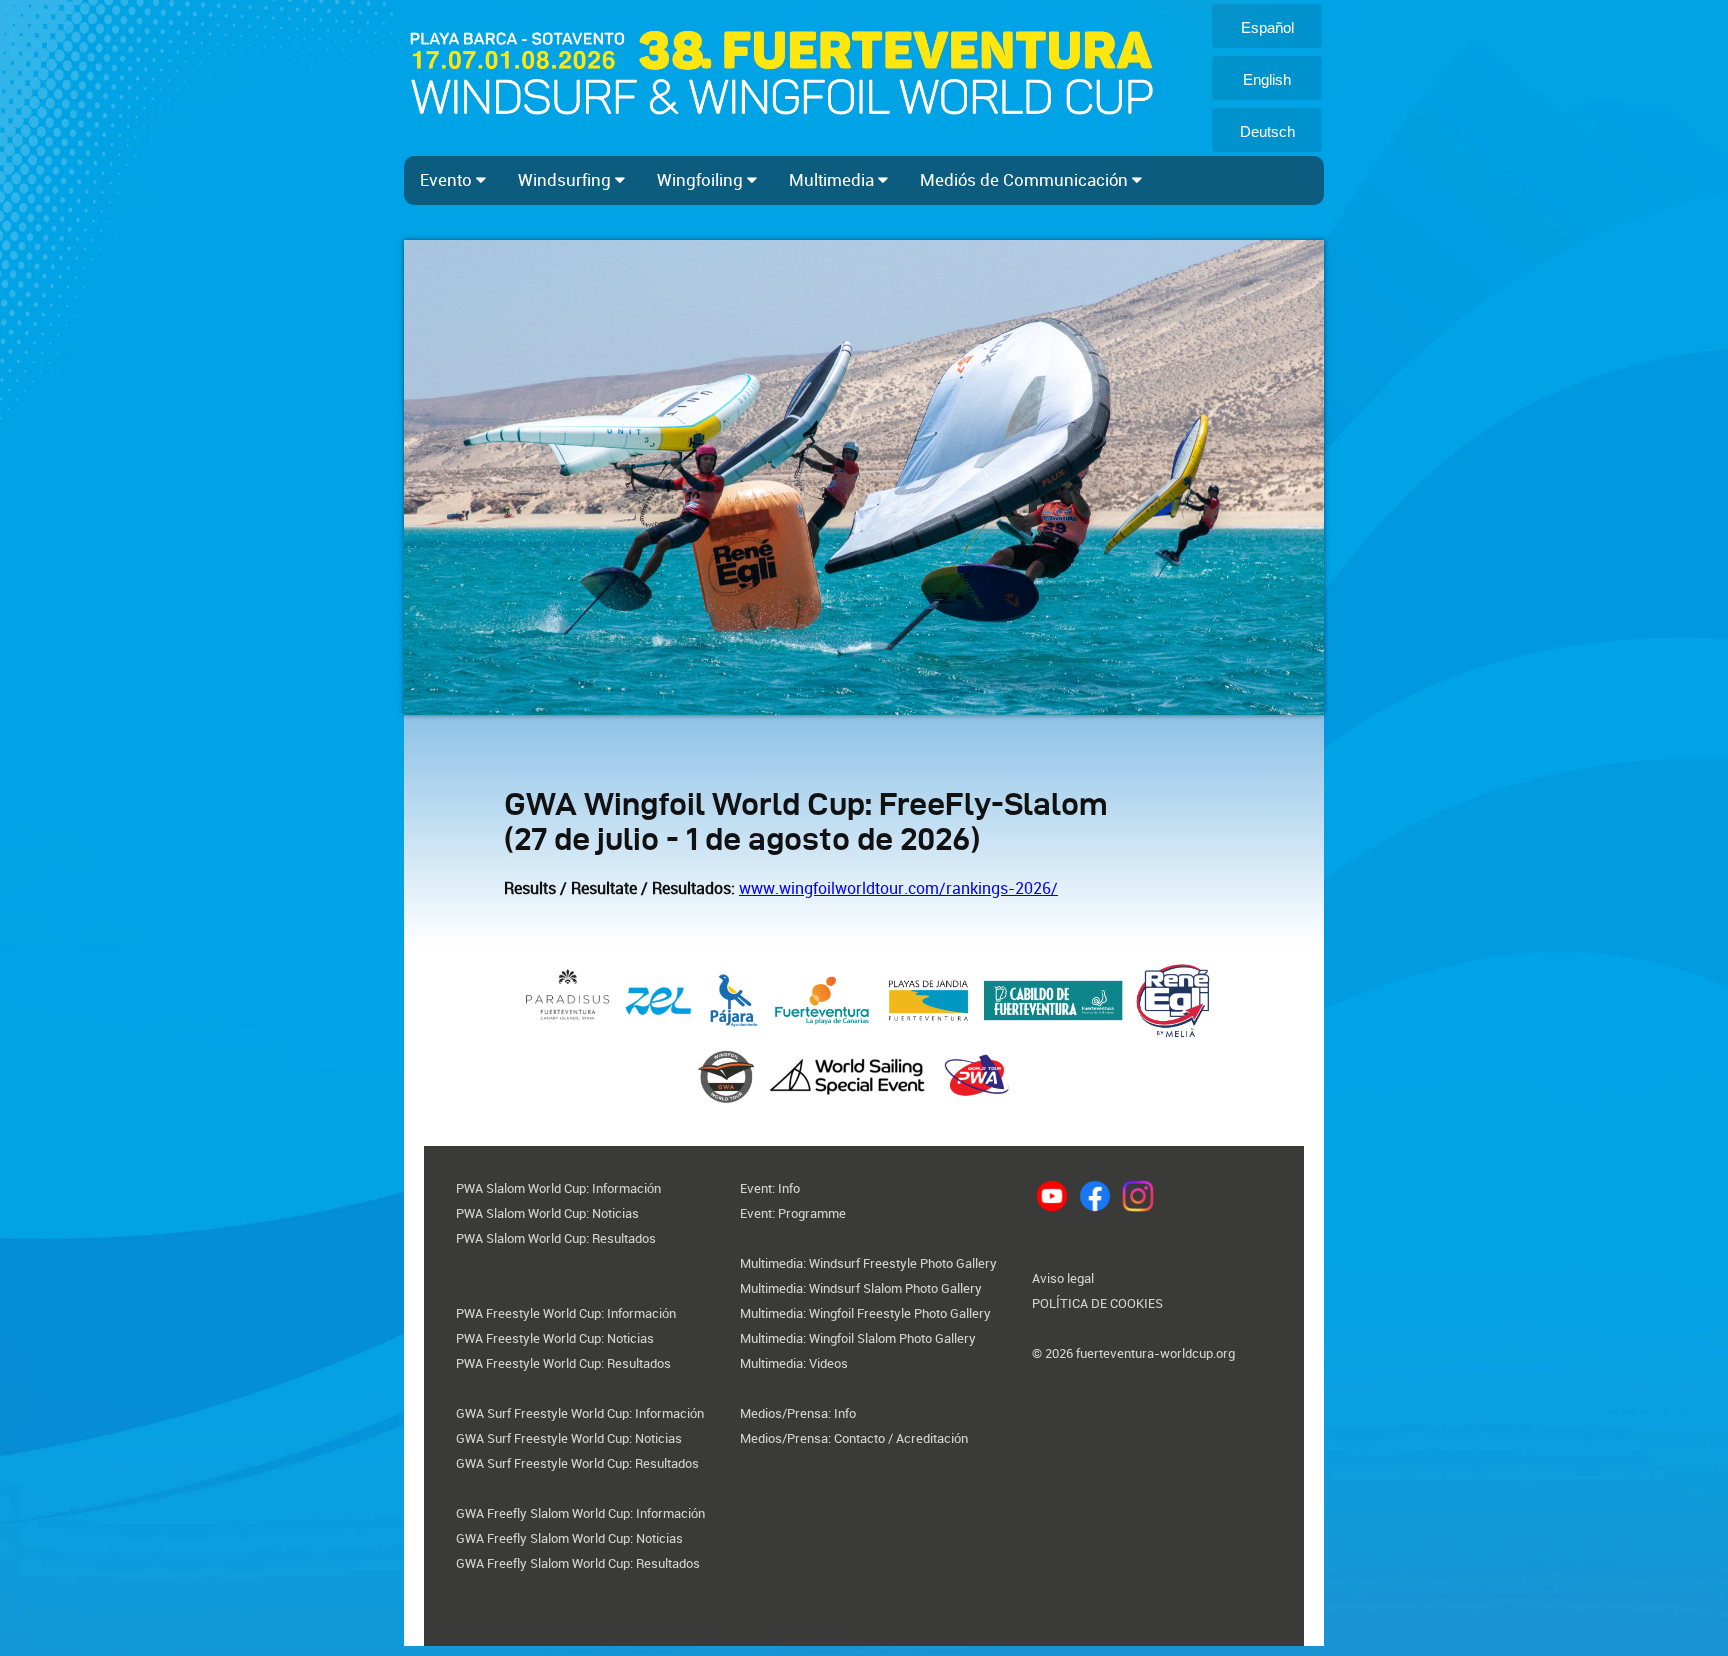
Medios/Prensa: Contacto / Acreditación (854, 1438)
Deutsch (1267, 131)
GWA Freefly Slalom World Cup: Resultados (578, 1563)
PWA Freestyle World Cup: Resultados (563, 1363)
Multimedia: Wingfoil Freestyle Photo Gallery (865, 1313)
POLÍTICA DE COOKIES (1097, 1303)
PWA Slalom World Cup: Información (558, 1188)
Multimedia (833, 180)
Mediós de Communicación (1026, 180)
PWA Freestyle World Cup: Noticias (555, 1338)
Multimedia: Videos (794, 1363)
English (1267, 79)
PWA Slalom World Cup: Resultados (556, 1238)
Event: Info (770, 1188)
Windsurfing (566, 180)
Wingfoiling (702, 180)
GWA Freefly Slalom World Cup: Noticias (569, 1538)
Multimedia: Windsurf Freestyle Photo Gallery (868, 1263)
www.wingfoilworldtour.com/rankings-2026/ (898, 888)
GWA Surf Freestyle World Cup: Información (580, 1413)
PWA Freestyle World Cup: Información (566, 1313)
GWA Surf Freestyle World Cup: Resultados (577, 1463)
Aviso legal (1063, 1278)
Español (1267, 27)
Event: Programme (793, 1213)
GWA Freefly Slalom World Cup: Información (580, 1513)
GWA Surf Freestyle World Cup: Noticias (569, 1438)
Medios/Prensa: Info (798, 1413)
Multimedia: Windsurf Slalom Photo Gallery (861, 1288)
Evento (448, 180)
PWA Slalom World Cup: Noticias (547, 1213)
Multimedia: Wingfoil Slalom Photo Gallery (858, 1338)
